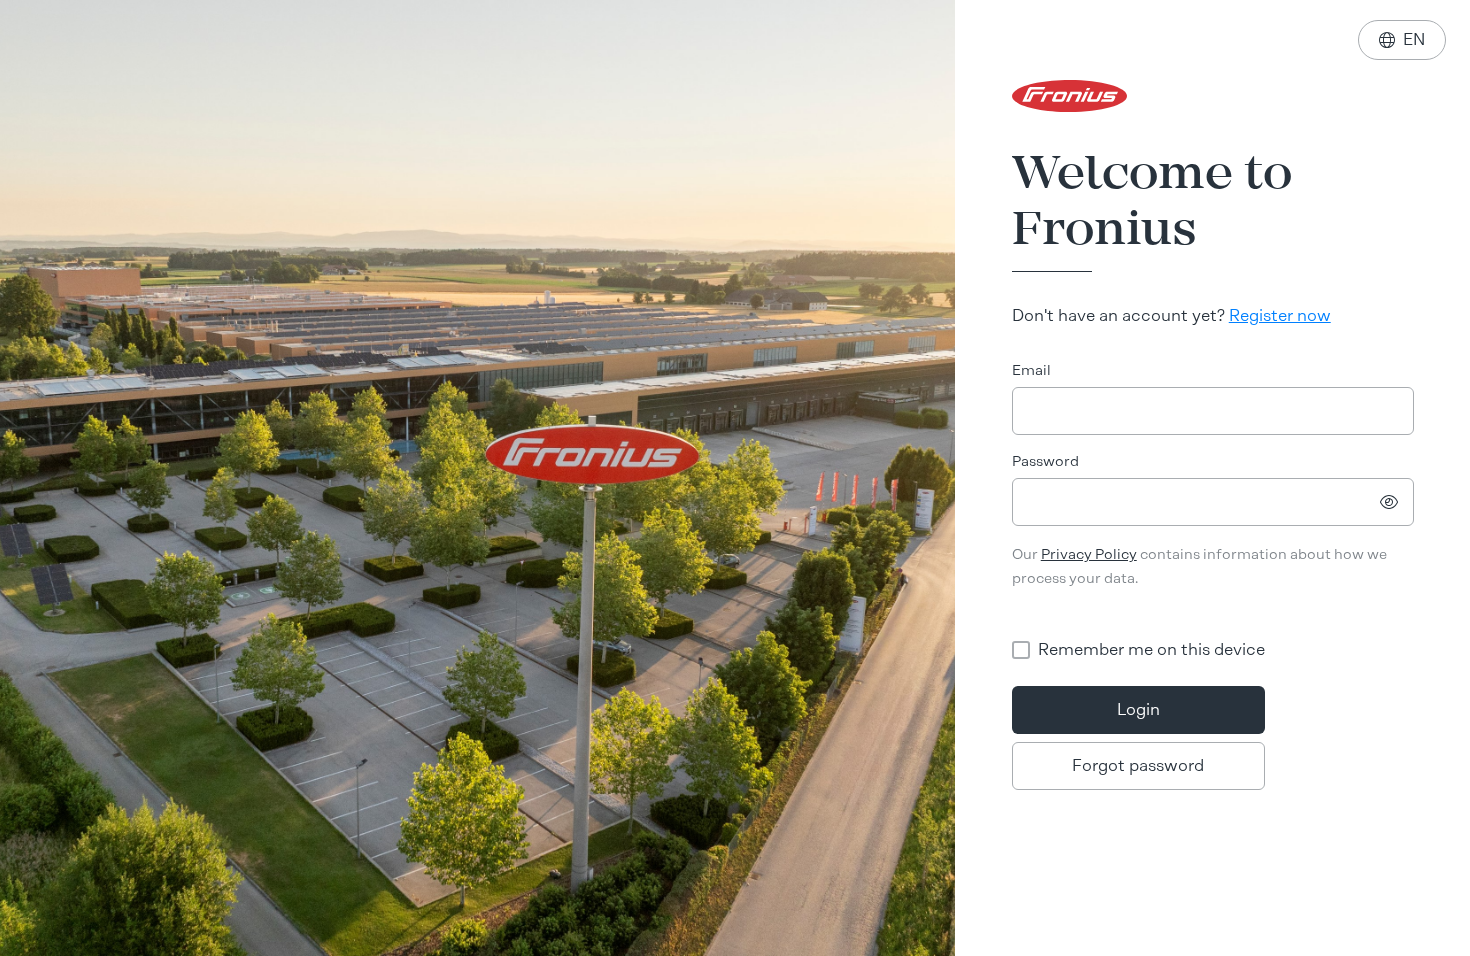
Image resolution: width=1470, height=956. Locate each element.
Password (1045, 461)
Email (1031, 370)
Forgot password (1138, 765)
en (1402, 39)
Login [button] (1138, 709)
